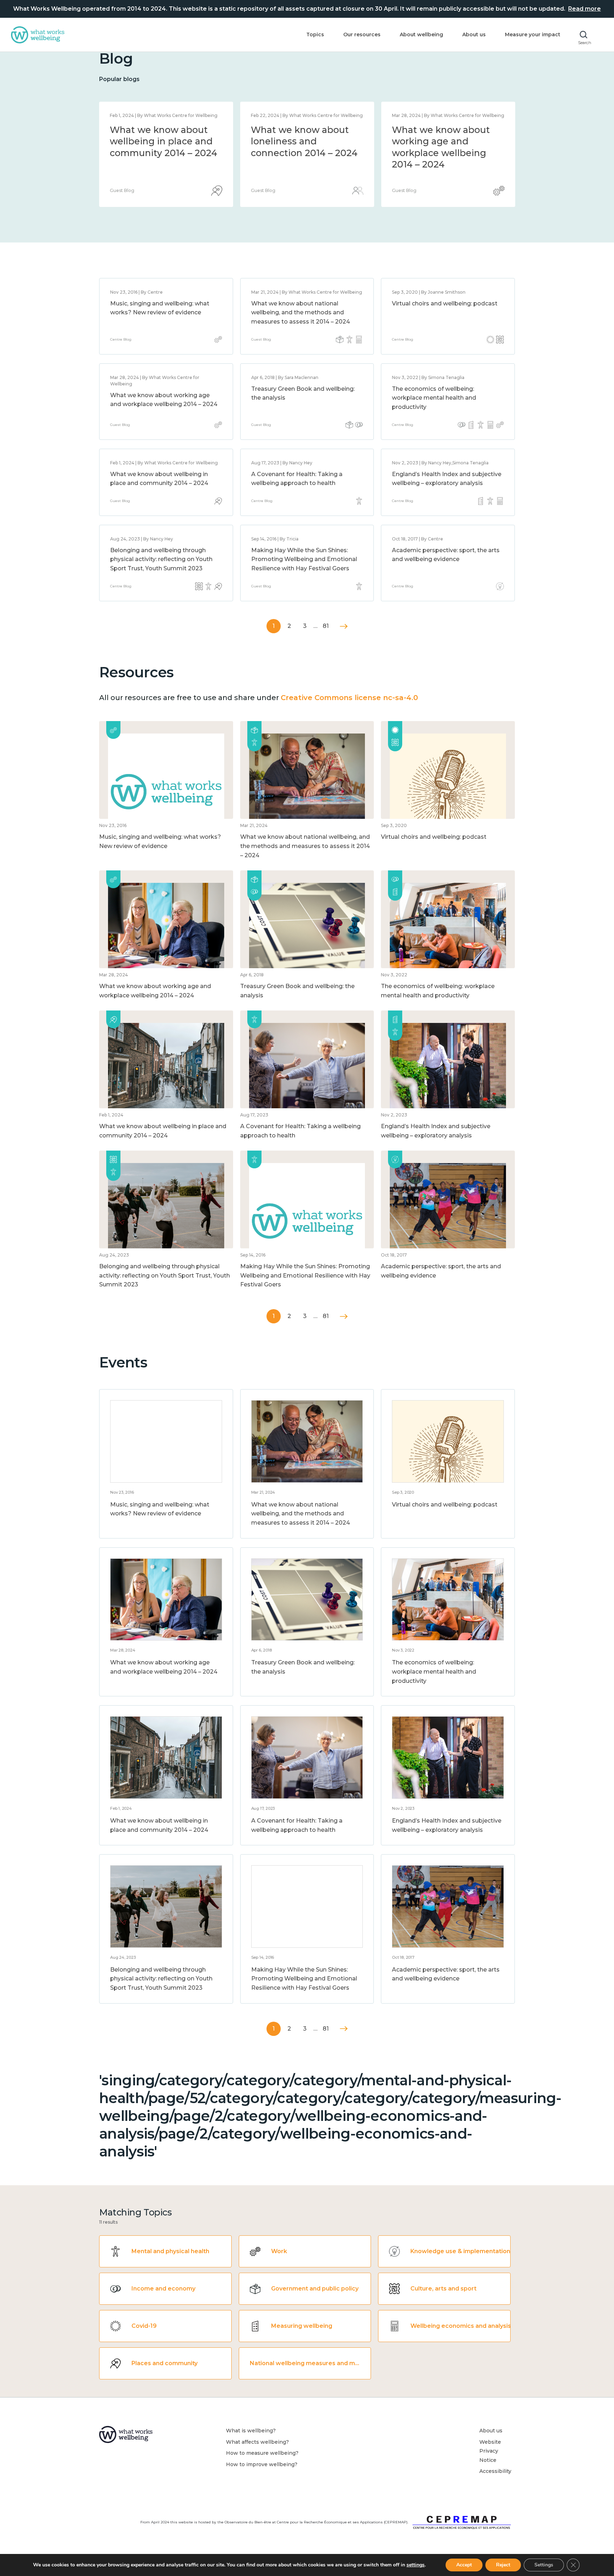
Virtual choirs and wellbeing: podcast (445, 303)
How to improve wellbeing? (262, 2464)
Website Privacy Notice (490, 2451)
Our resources (362, 34)
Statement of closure (158, 130)
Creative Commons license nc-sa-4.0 (349, 698)
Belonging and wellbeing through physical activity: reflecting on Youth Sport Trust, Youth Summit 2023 (161, 559)
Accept (464, 2565)
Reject (503, 2565)
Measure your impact (533, 34)
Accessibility (495, 2471)
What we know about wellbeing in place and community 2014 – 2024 (446, 141)
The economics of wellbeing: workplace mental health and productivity (434, 398)
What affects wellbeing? (257, 2442)
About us (474, 34)
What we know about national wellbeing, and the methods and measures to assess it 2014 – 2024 (304, 153)
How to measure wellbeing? (262, 2453)
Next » (344, 626)
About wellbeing (421, 34)
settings (416, 2565)
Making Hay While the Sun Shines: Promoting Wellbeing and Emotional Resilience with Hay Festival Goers (304, 559)
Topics (315, 34)
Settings (544, 2565)
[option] (166, 154)
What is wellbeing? (251, 2431)
